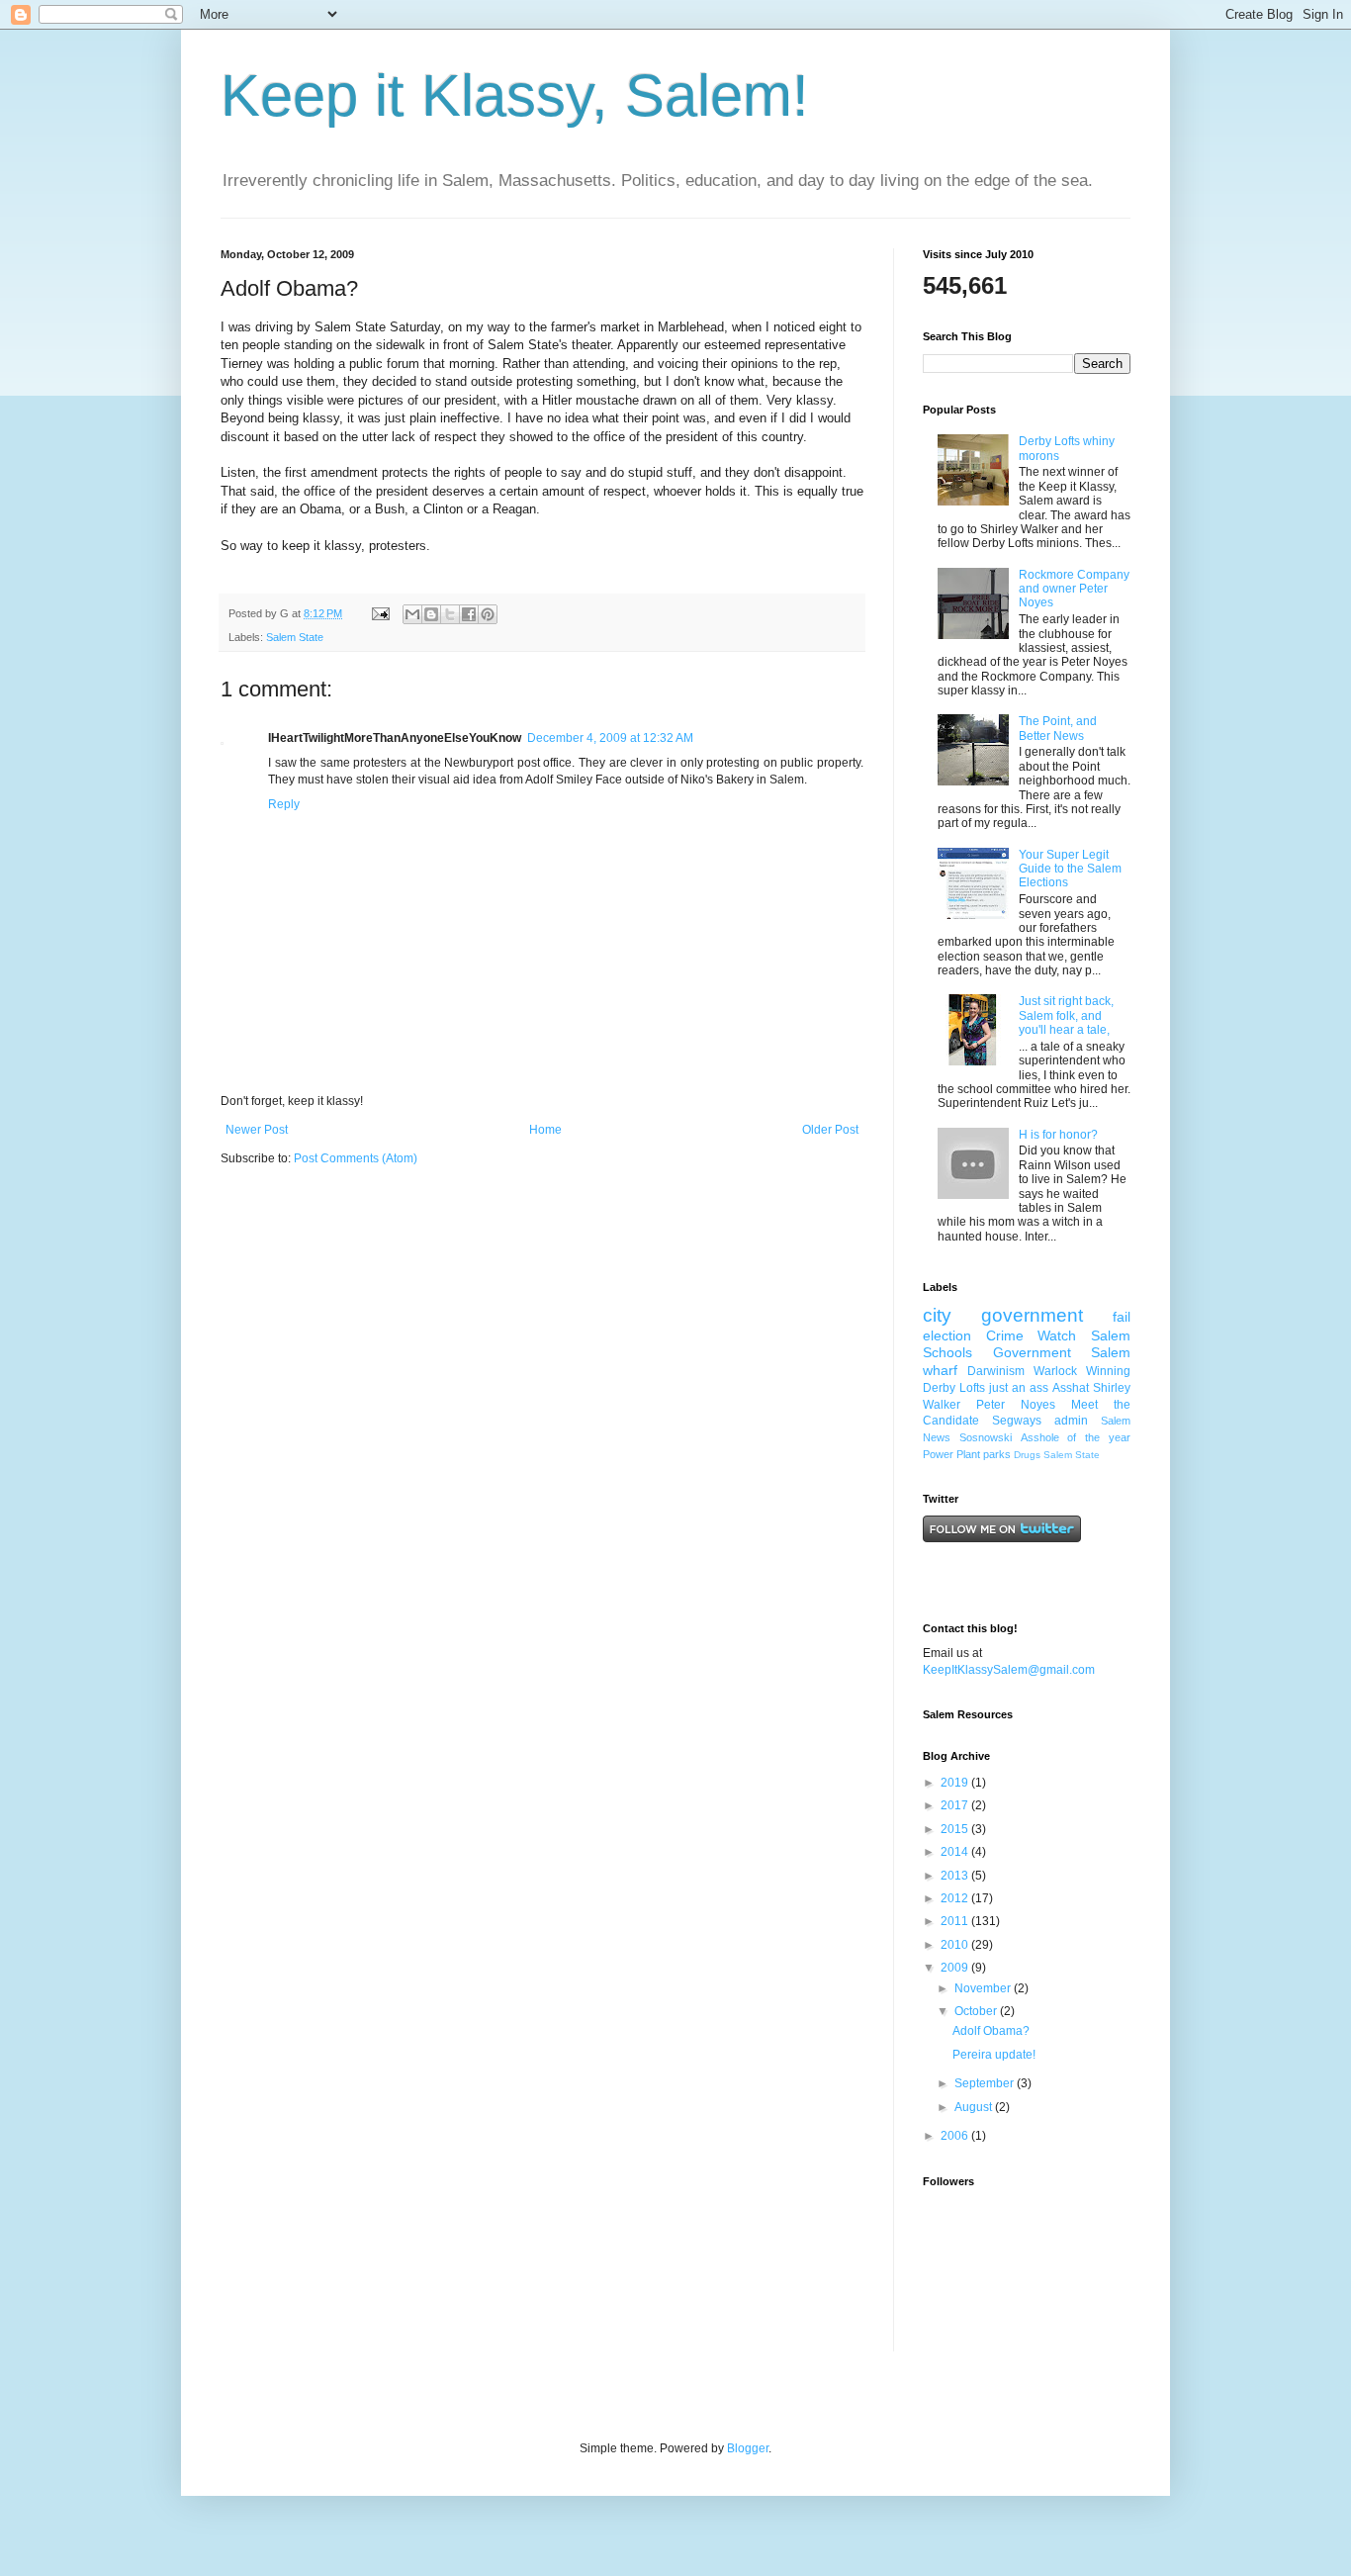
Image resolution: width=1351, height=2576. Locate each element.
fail (1122, 1317)
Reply (284, 804)
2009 (956, 1968)
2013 (956, 1876)
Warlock (1055, 1371)
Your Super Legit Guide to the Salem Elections (1070, 869)
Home (545, 1130)
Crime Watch (1032, 1335)
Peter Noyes (1016, 1405)
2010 (956, 1945)
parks (997, 1454)
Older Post (830, 1130)
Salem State (295, 637)
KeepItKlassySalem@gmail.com (1009, 1670)
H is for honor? (1058, 1135)
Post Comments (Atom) (356, 1158)
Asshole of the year (1076, 1437)
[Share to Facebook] (469, 614)
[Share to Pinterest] (488, 614)
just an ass (1019, 1388)
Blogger (748, 2448)
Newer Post (257, 1130)
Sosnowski (986, 1437)
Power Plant (951, 1454)
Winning (1108, 1371)
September (986, 2083)
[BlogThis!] (431, 614)
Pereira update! (994, 2055)
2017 (956, 1805)
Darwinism (996, 1371)
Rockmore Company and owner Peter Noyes (1074, 589)
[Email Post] (380, 613)
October (977, 2011)
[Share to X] (450, 614)
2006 (956, 2136)
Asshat (1071, 1388)
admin (1071, 1421)
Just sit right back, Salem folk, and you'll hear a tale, (1066, 1015)
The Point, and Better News (1058, 728)
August (975, 2107)
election (947, 1335)
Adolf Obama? (991, 2031)
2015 (956, 1829)
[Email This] (412, 614)
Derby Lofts (954, 1388)
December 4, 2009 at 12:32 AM (610, 738)
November (984, 1988)
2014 (956, 1852)
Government (1032, 1352)
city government (1003, 1315)
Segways (1017, 1421)
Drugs (1027, 1455)
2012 (956, 1898)
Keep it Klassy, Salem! (515, 95)
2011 (956, 1921)
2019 (956, 1783)
